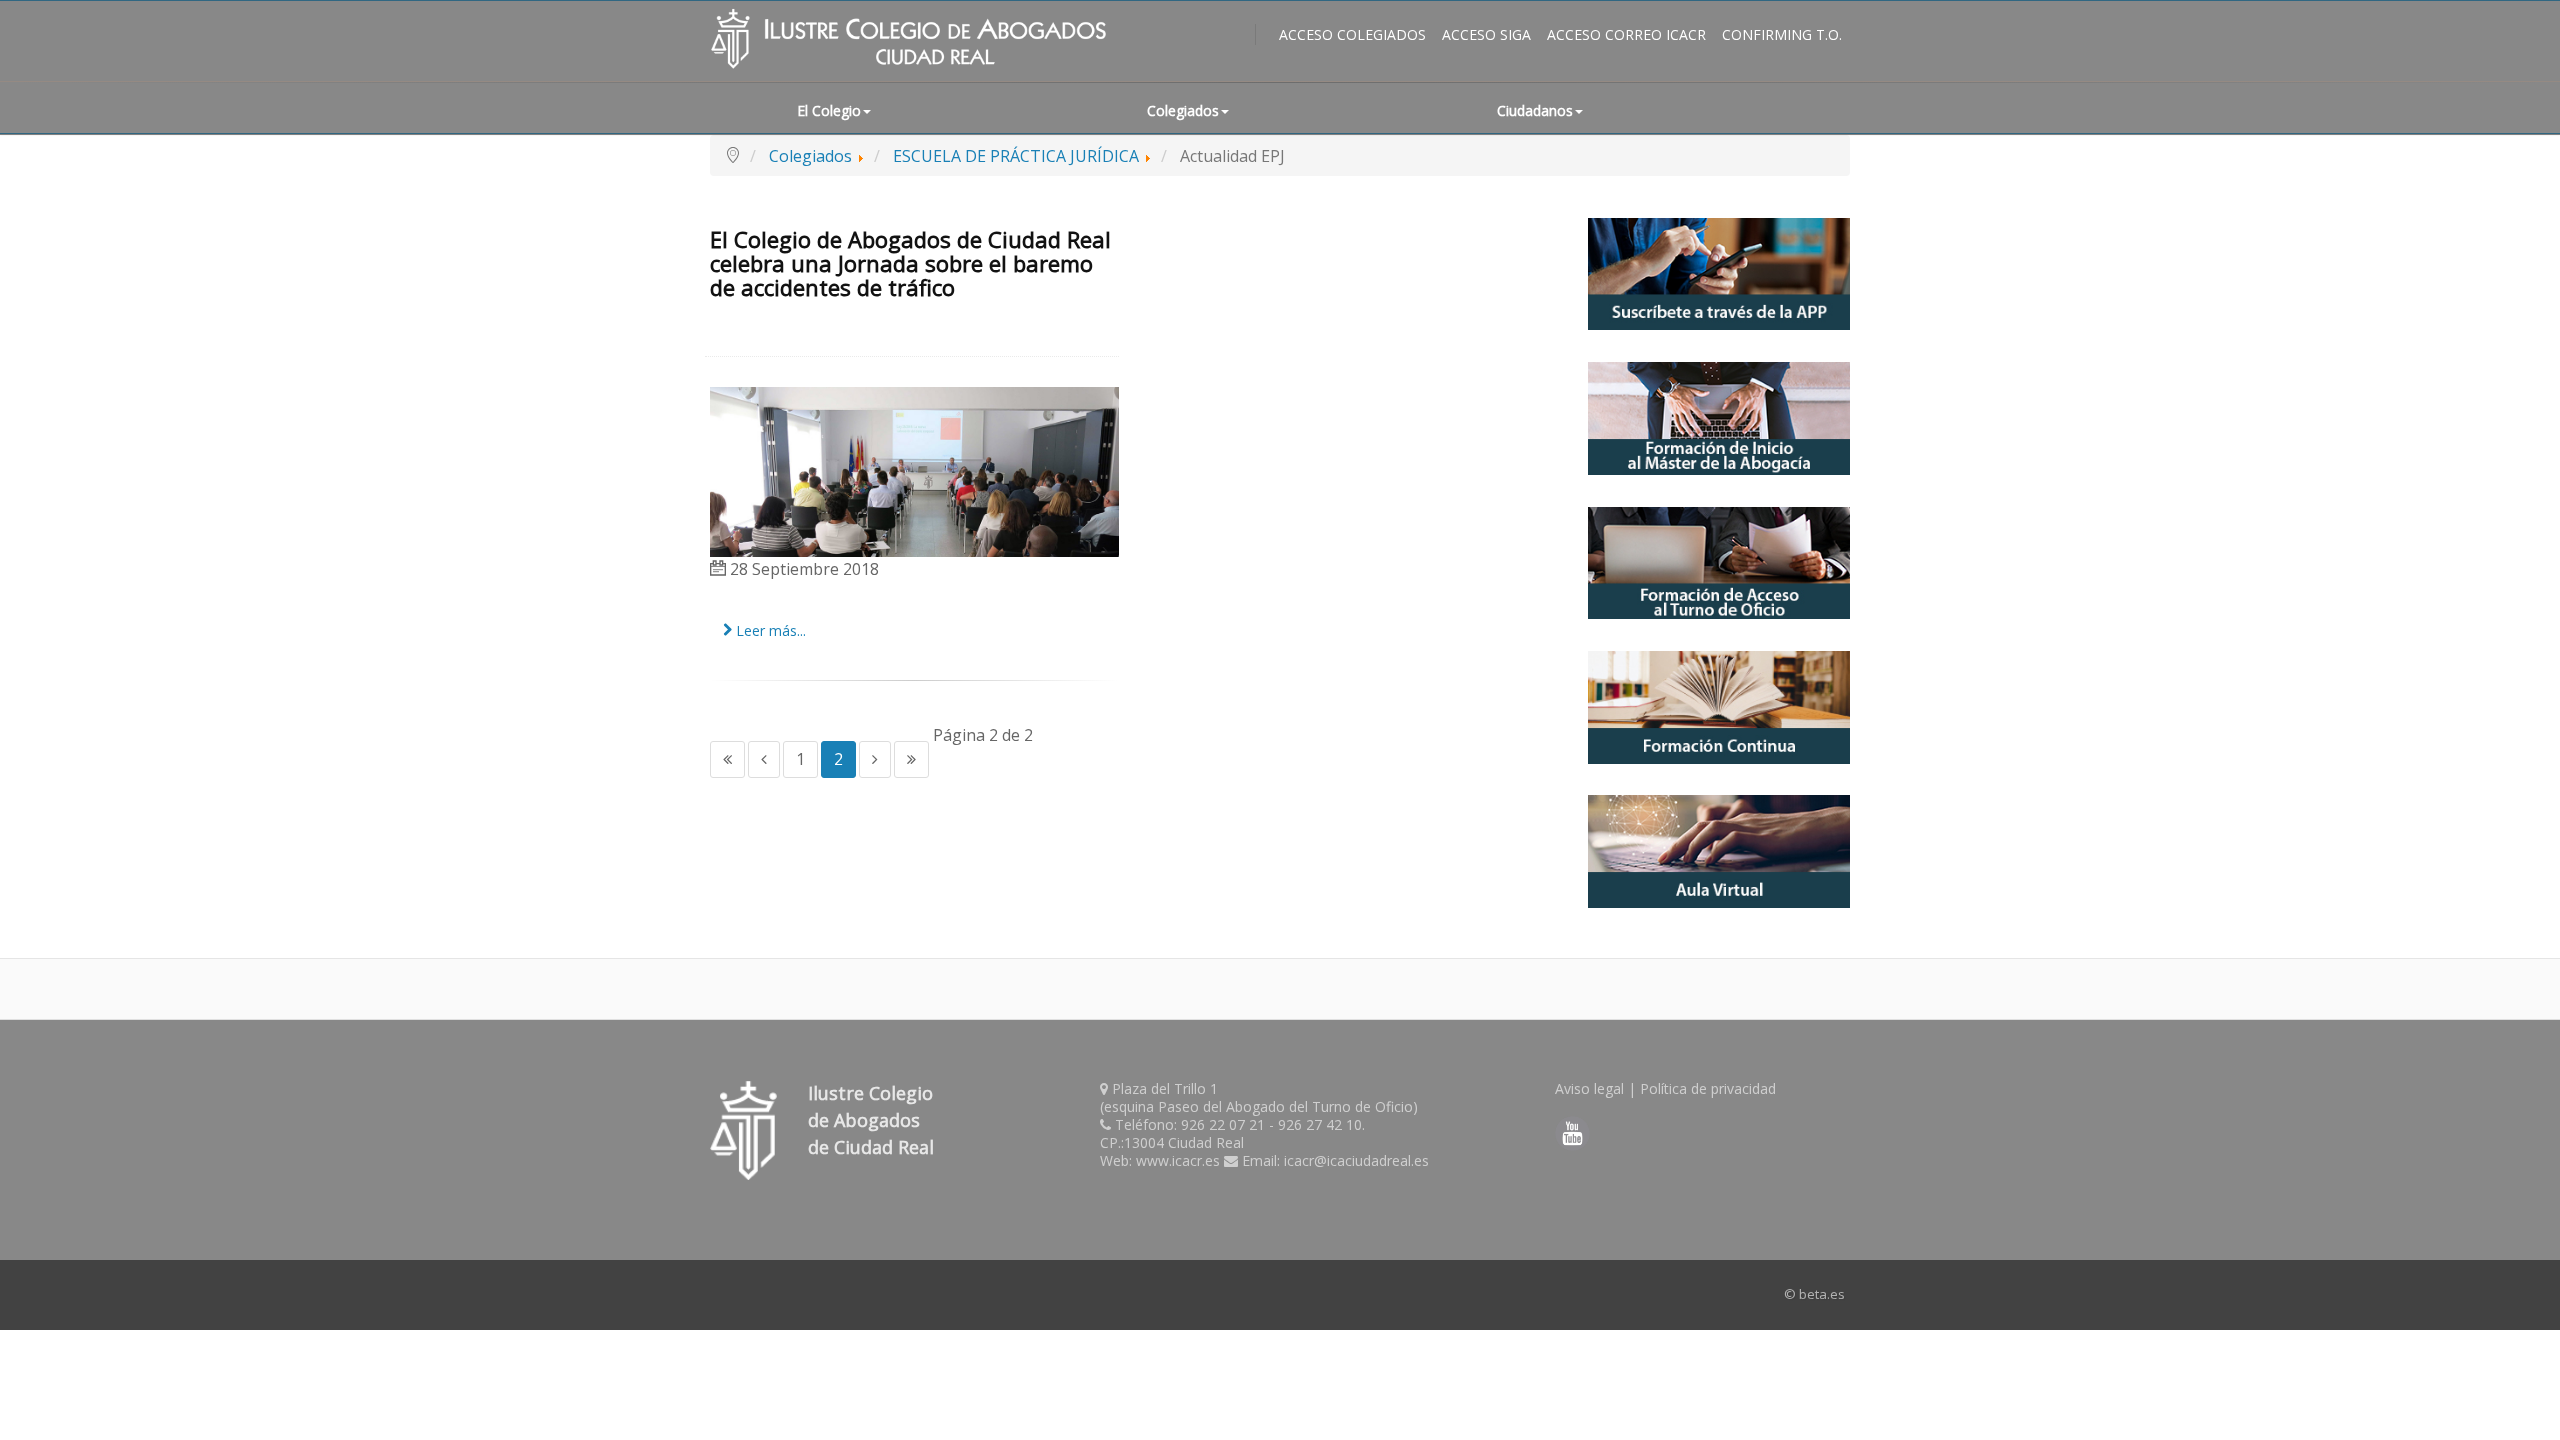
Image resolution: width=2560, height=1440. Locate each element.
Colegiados (1183, 110)
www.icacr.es (1178, 1160)
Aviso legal (1589, 1088)
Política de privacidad (1708, 1088)
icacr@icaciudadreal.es (1356, 1160)
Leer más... (769, 630)
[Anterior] (764, 759)
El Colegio (829, 110)
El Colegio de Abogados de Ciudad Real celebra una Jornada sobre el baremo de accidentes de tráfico (910, 263)
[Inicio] (727, 759)
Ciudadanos (1535, 110)
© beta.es (1814, 1294)
